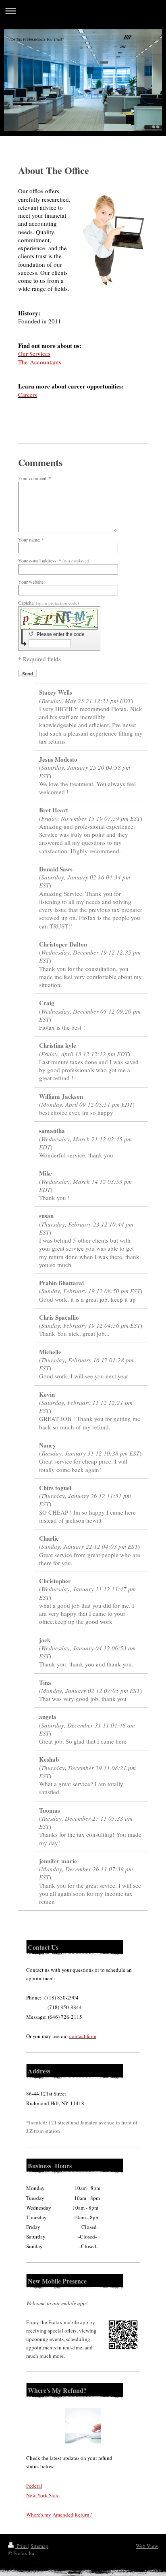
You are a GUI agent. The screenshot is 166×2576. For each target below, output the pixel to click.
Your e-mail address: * (54, 560)
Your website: (31, 582)
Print (22, 2546)
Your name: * (31, 540)
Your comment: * (35, 478)
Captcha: (49, 603)
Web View (147, 2546)
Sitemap (39, 2546)
